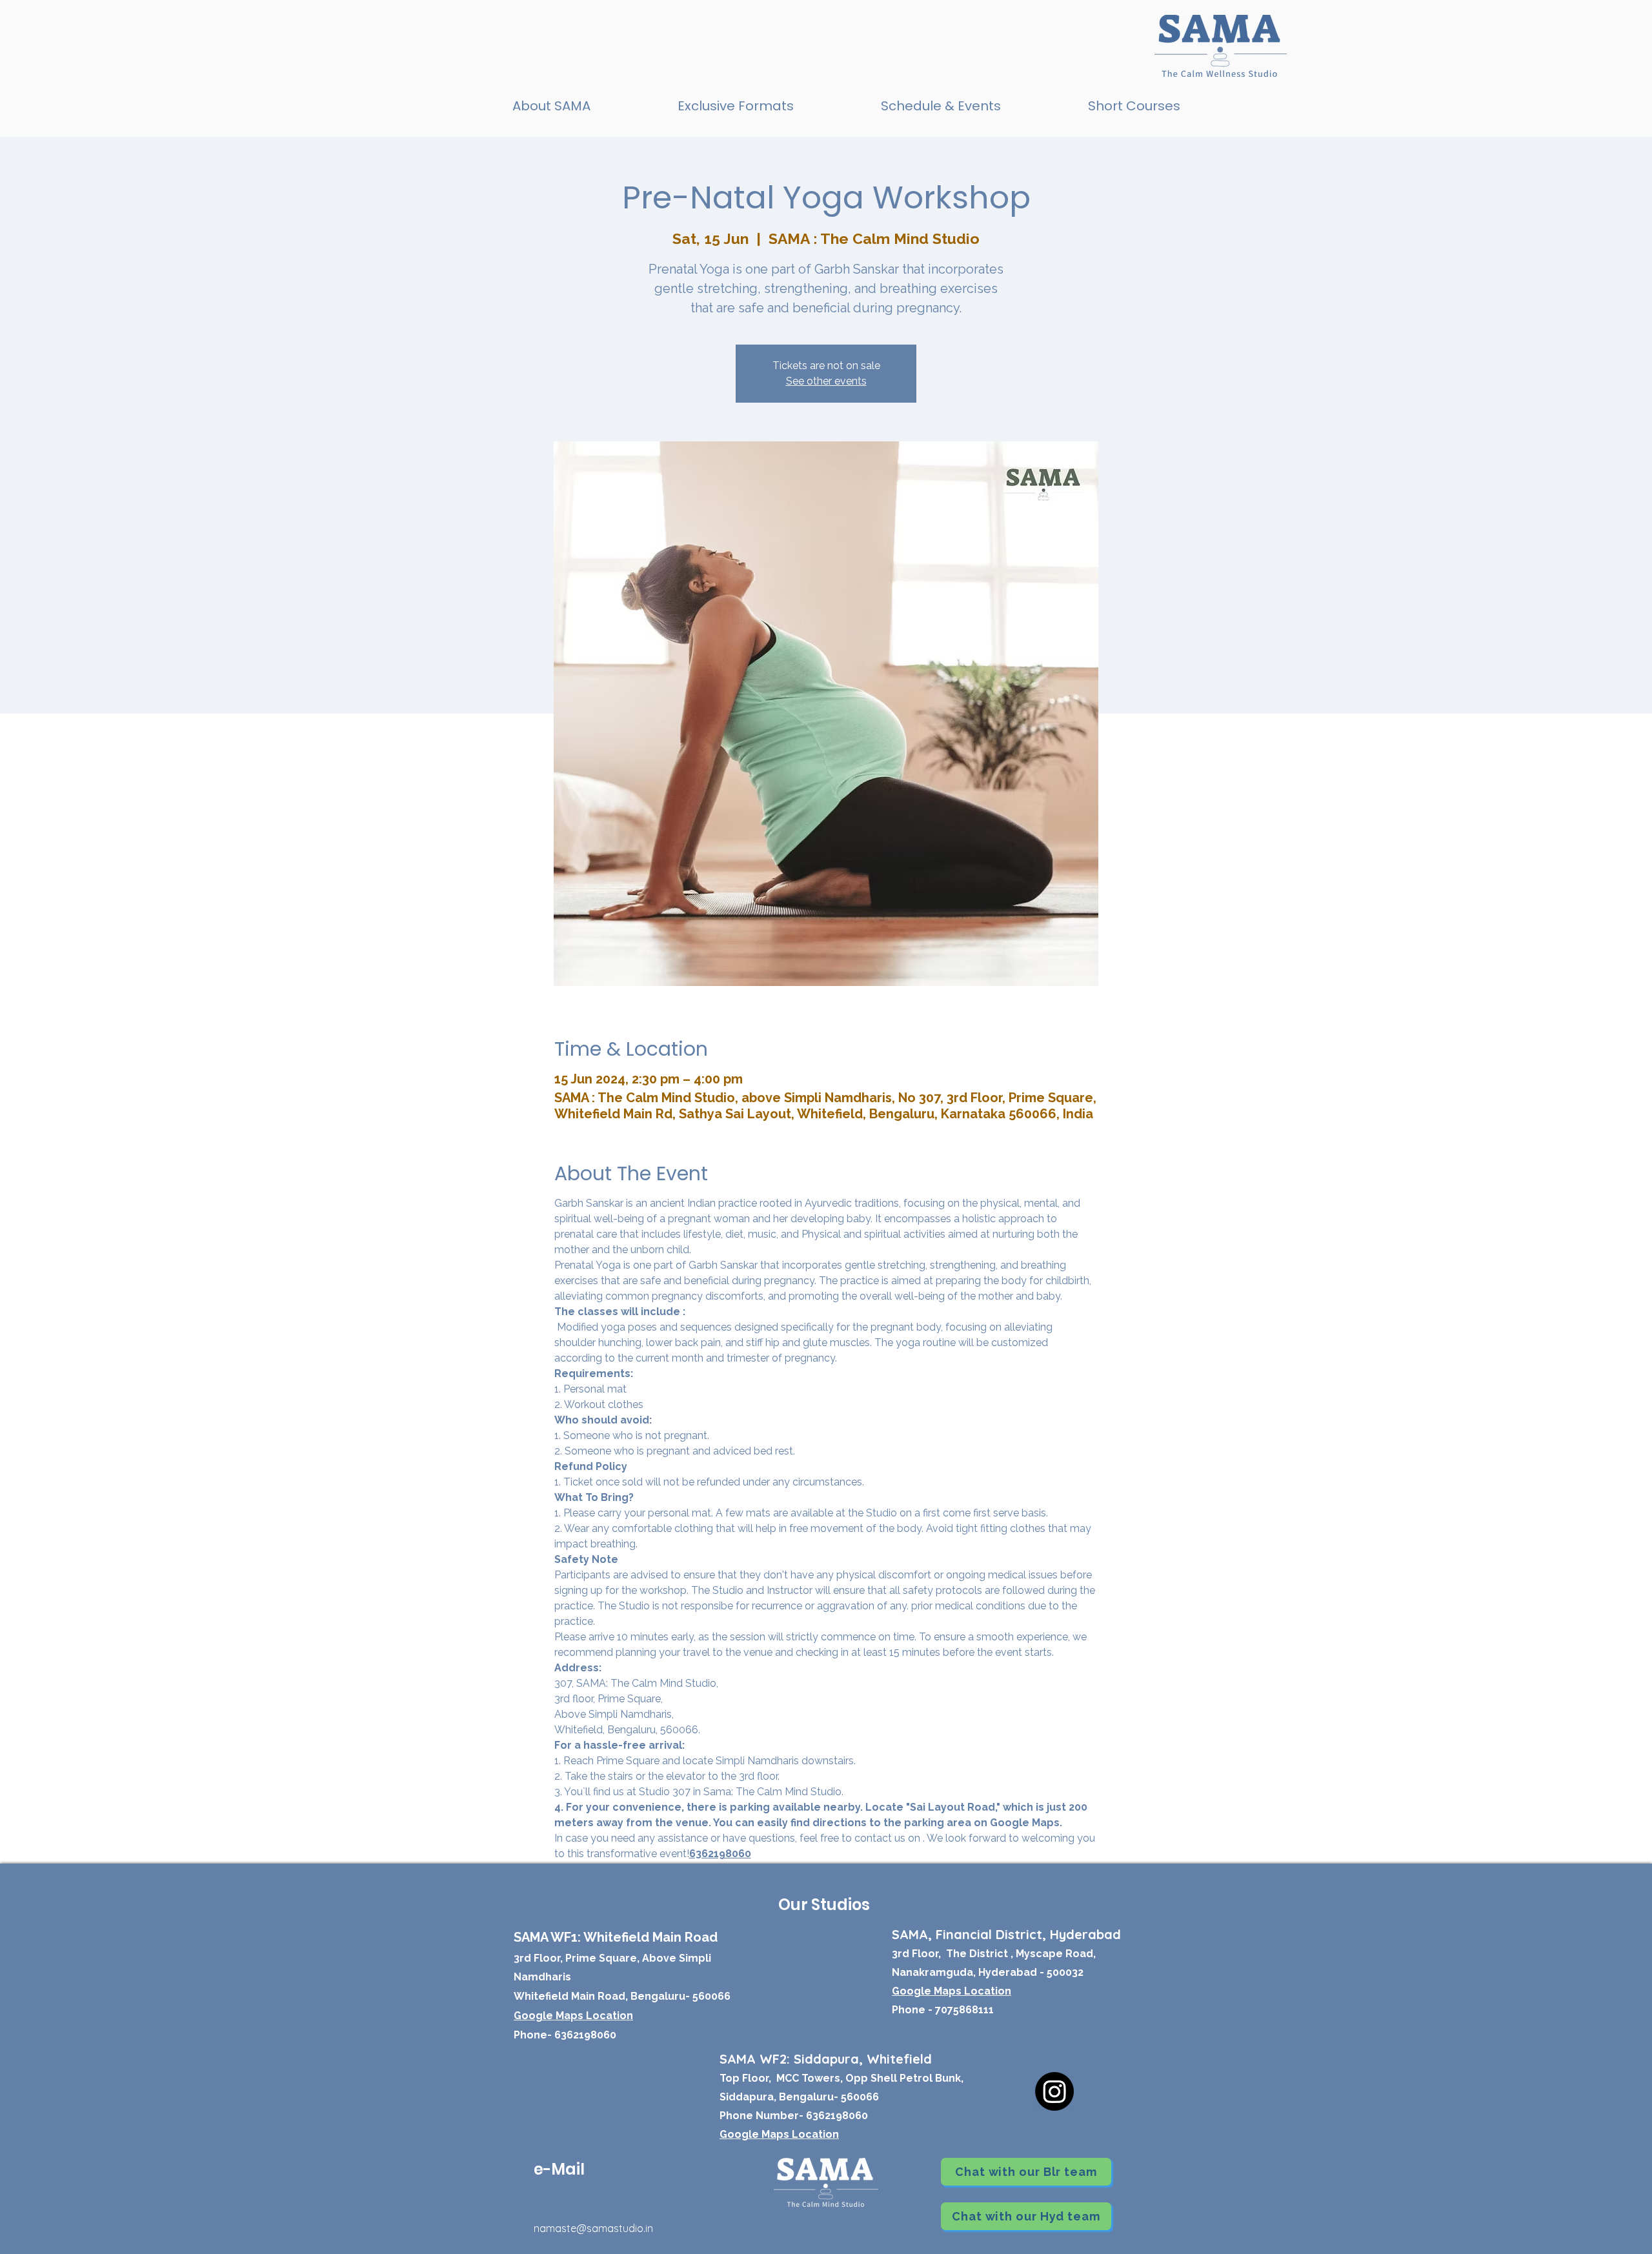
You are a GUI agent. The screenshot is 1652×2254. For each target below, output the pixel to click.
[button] (735, 106)
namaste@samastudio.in (593, 2228)
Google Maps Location (779, 2134)
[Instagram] (1054, 2091)
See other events (826, 381)
